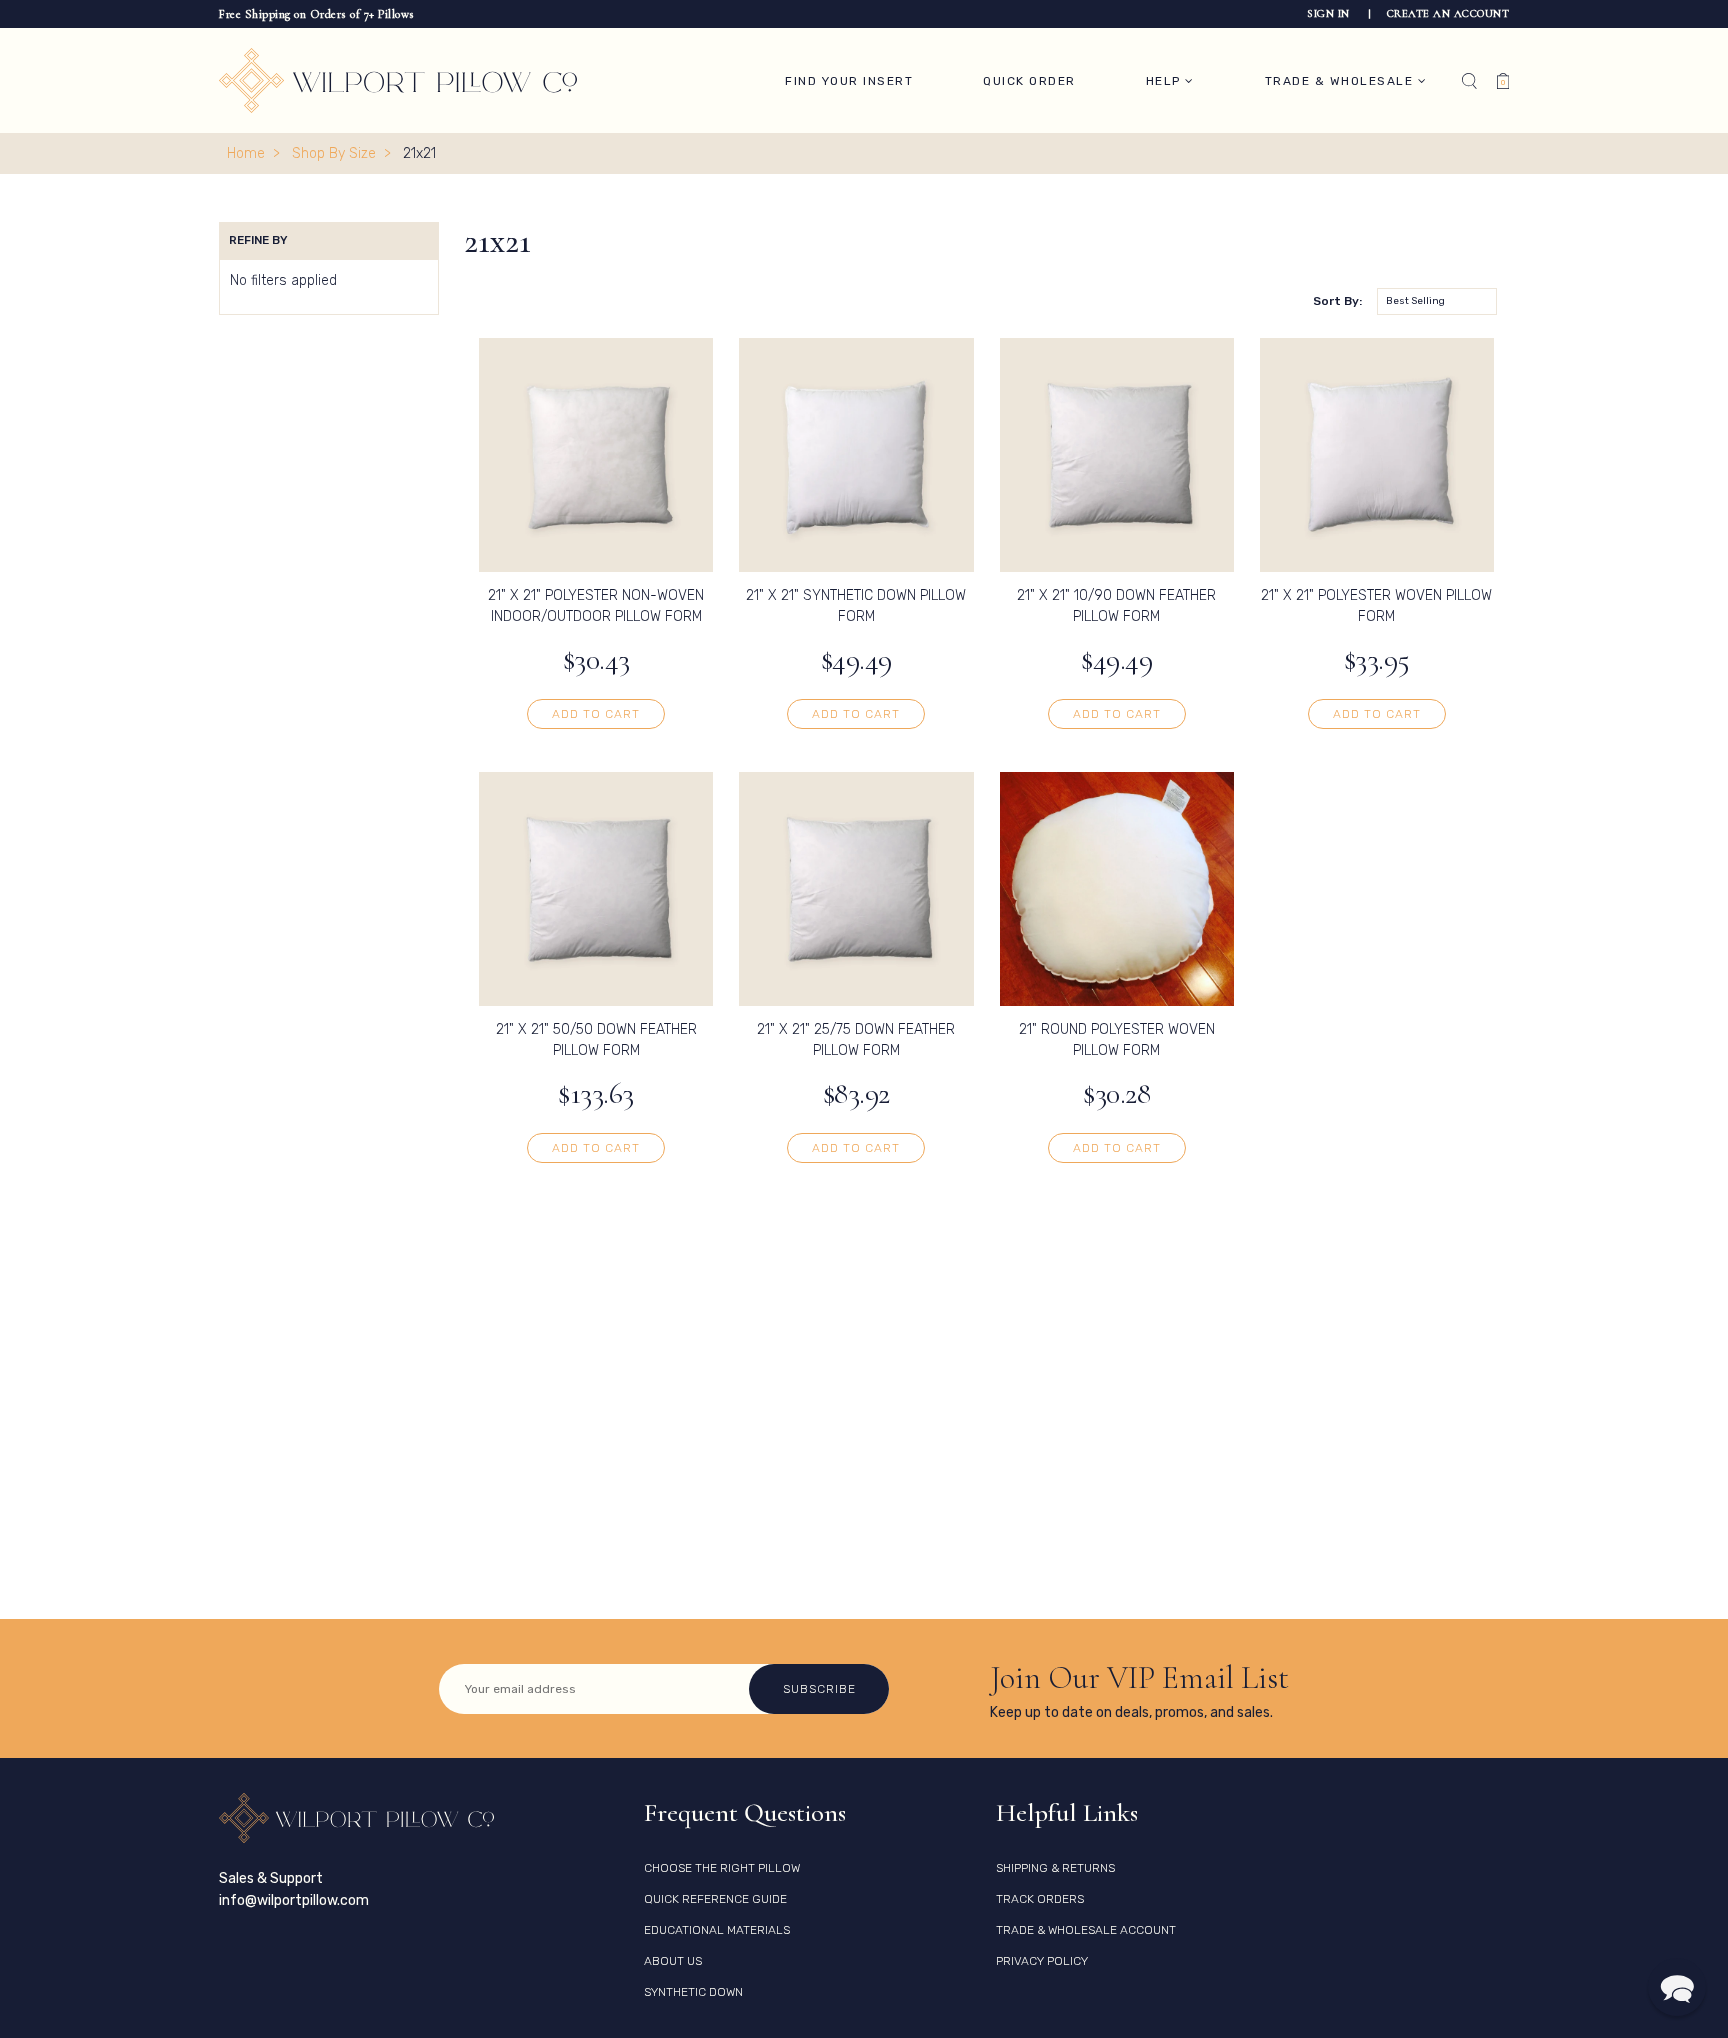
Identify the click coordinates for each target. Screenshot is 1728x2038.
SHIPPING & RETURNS (1055, 1868)
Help (1166, 81)
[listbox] (1437, 301)
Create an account (1448, 13)
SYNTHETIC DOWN (693, 1992)
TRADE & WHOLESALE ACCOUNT (1086, 1930)
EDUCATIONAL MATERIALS (717, 1930)
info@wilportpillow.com (294, 1900)
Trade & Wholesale (1341, 81)
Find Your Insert (849, 81)
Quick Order (1029, 81)
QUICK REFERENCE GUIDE (715, 1899)
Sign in (1330, 13)
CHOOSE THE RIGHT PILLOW (722, 1868)
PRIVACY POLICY (1042, 1961)
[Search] (1469, 81)
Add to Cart (596, 714)
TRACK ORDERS (1040, 1899)
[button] (1677, 1987)
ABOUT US (673, 1961)
